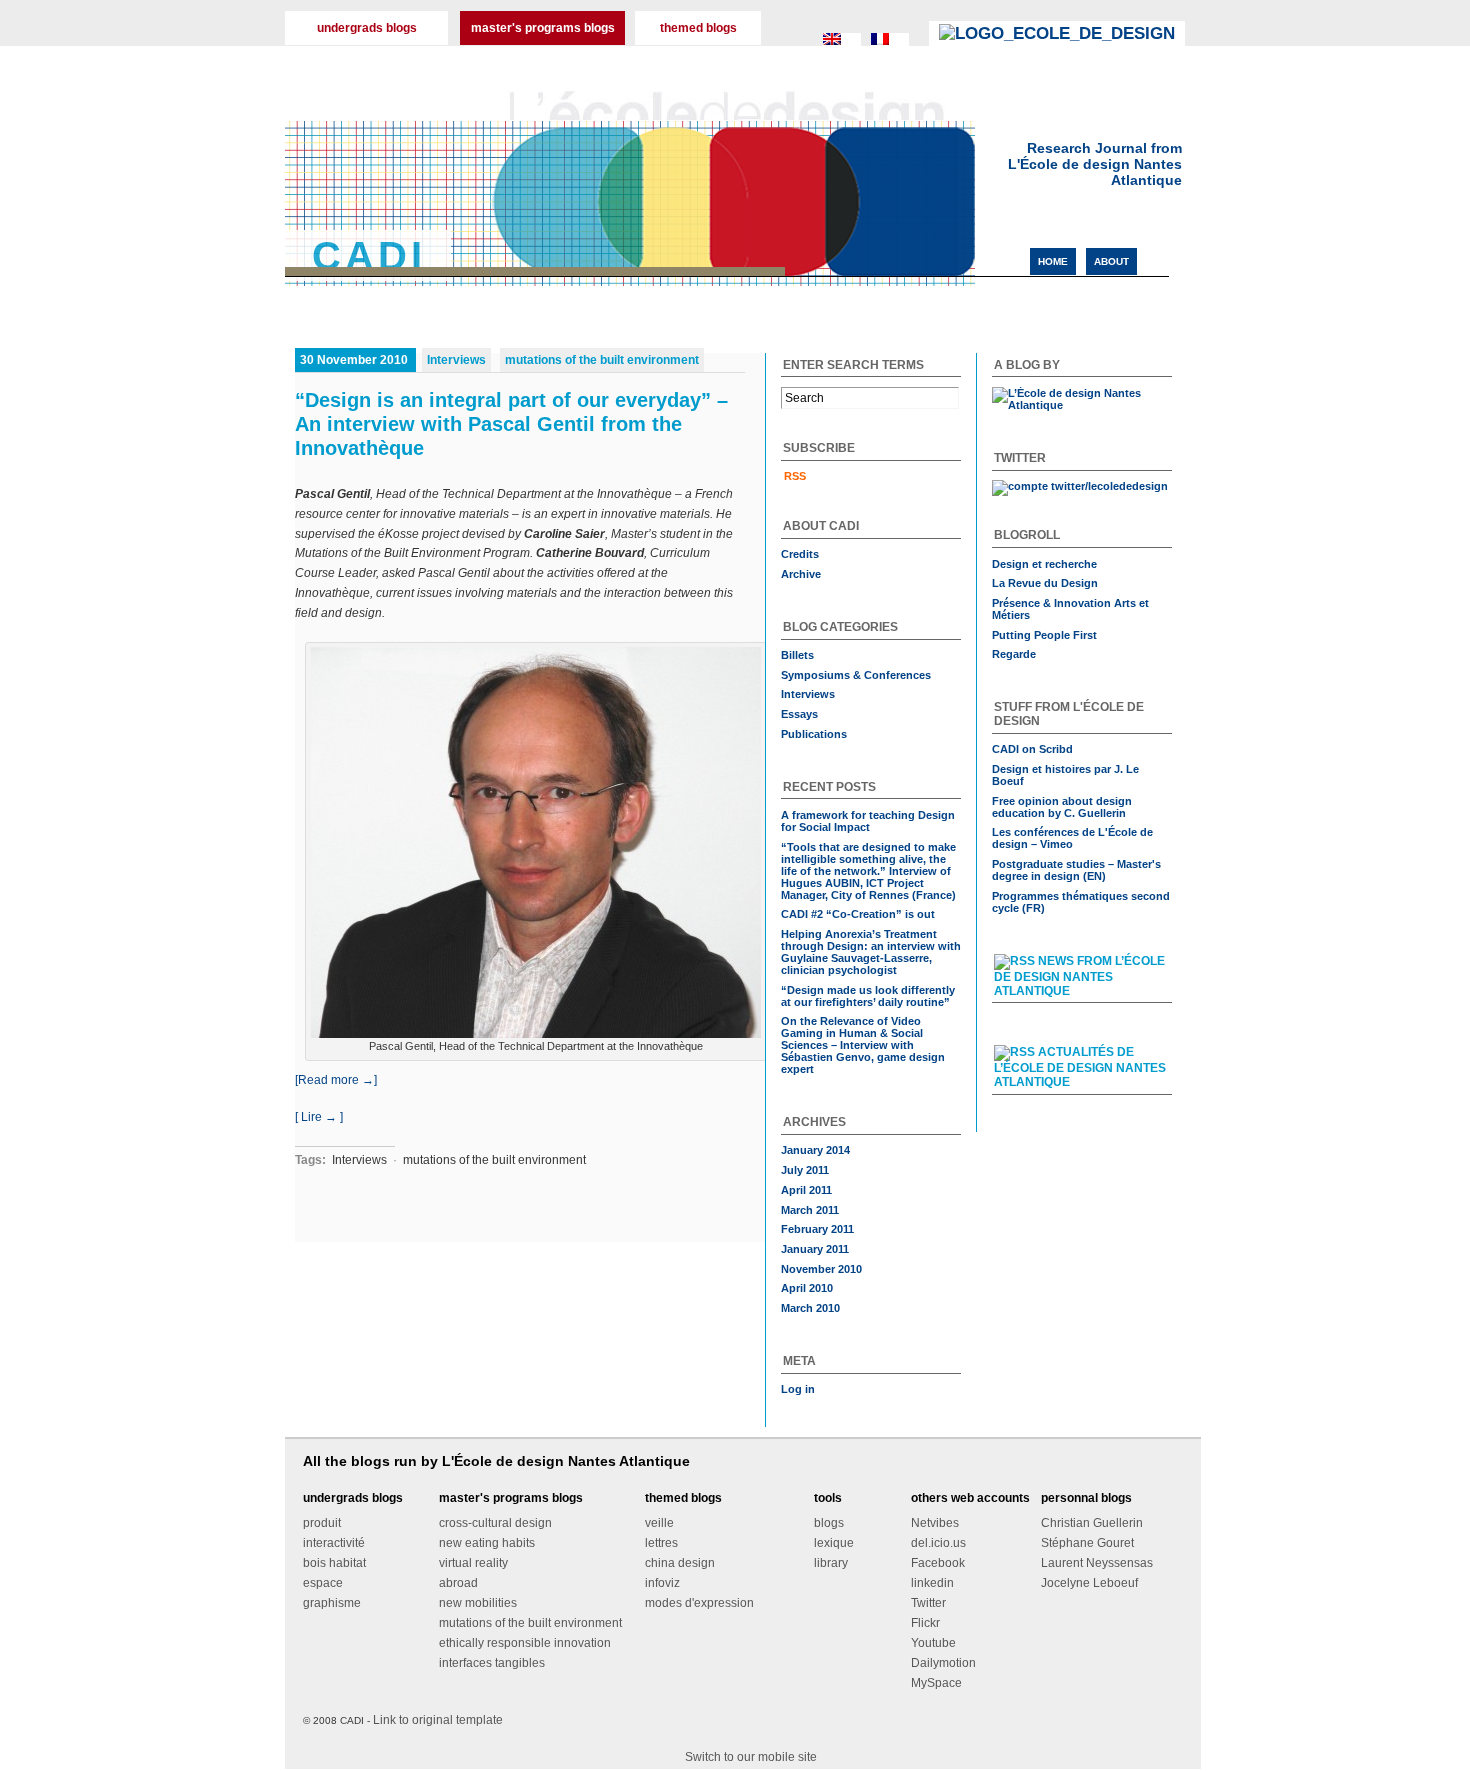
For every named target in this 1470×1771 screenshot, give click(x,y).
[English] (842, 50)
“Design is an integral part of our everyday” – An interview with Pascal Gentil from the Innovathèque (511, 424)
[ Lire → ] (319, 1117)
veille (659, 1523)
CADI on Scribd (1032, 749)
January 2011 (815, 1249)
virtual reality (473, 1563)
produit (322, 1523)
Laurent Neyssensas (1097, 1563)
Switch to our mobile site (751, 1757)
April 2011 (806, 1190)
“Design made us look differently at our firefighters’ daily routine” (868, 996)
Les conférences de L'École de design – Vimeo (1072, 838)
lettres (661, 1543)
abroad (458, 1583)
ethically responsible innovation (525, 1643)
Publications (814, 734)
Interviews (456, 360)
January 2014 (815, 1150)
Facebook (938, 1563)
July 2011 (805, 1170)
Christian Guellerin (1092, 1523)
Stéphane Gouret (1087, 1543)
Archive (801, 574)
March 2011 (810, 1210)
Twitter (928, 1603)
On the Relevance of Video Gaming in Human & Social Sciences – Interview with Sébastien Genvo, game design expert (863, 1045)
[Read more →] (336, 1080)
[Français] (890, 50)
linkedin (932, 1583)
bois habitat (334, 1563)
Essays (799, 714)
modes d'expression (699, 1603)
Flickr (925, 1623)
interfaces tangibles (492, 1663)
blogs (829, 1523)
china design (680, 1563)
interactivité (334, 1543)
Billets (797, 655)
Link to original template (438, 1720)
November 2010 (821, 1269)
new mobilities (478, 1603)
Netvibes (935, 1523)
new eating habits (487, 1543)
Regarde (1014, 654)
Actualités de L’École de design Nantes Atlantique (1080, 1067)
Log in (798, 1389)
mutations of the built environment (602, 360)
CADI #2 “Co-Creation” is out (858, 914)
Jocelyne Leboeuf (1089, 1583)
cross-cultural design (495, 1523)
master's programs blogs (543, 28)
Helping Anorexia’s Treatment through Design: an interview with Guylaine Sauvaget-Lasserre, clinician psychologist (871, 952)
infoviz (662, 1583)
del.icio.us (938, 1543)
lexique (834, 1543)
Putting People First (1044, 635)
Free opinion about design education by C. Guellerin (1062, 807)
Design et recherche (1044, 564)
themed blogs (698, 28)
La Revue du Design (1045, 583)
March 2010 (810, 1308)
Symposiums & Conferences (856, 675)
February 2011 (817, 1229)
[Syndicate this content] (1014, 961)
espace (323, 1583)
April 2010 (807, 1288)
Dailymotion (943, 1663)
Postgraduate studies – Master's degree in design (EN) (1076, 870)
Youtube (933, 1643)
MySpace (936, 1683)
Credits (800, 554)
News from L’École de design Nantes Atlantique (1079, 976)
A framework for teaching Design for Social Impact (868, 821)
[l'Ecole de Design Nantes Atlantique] (1057, 33)
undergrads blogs (367, 28)
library (831, 1563)
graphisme (332, 1603)
